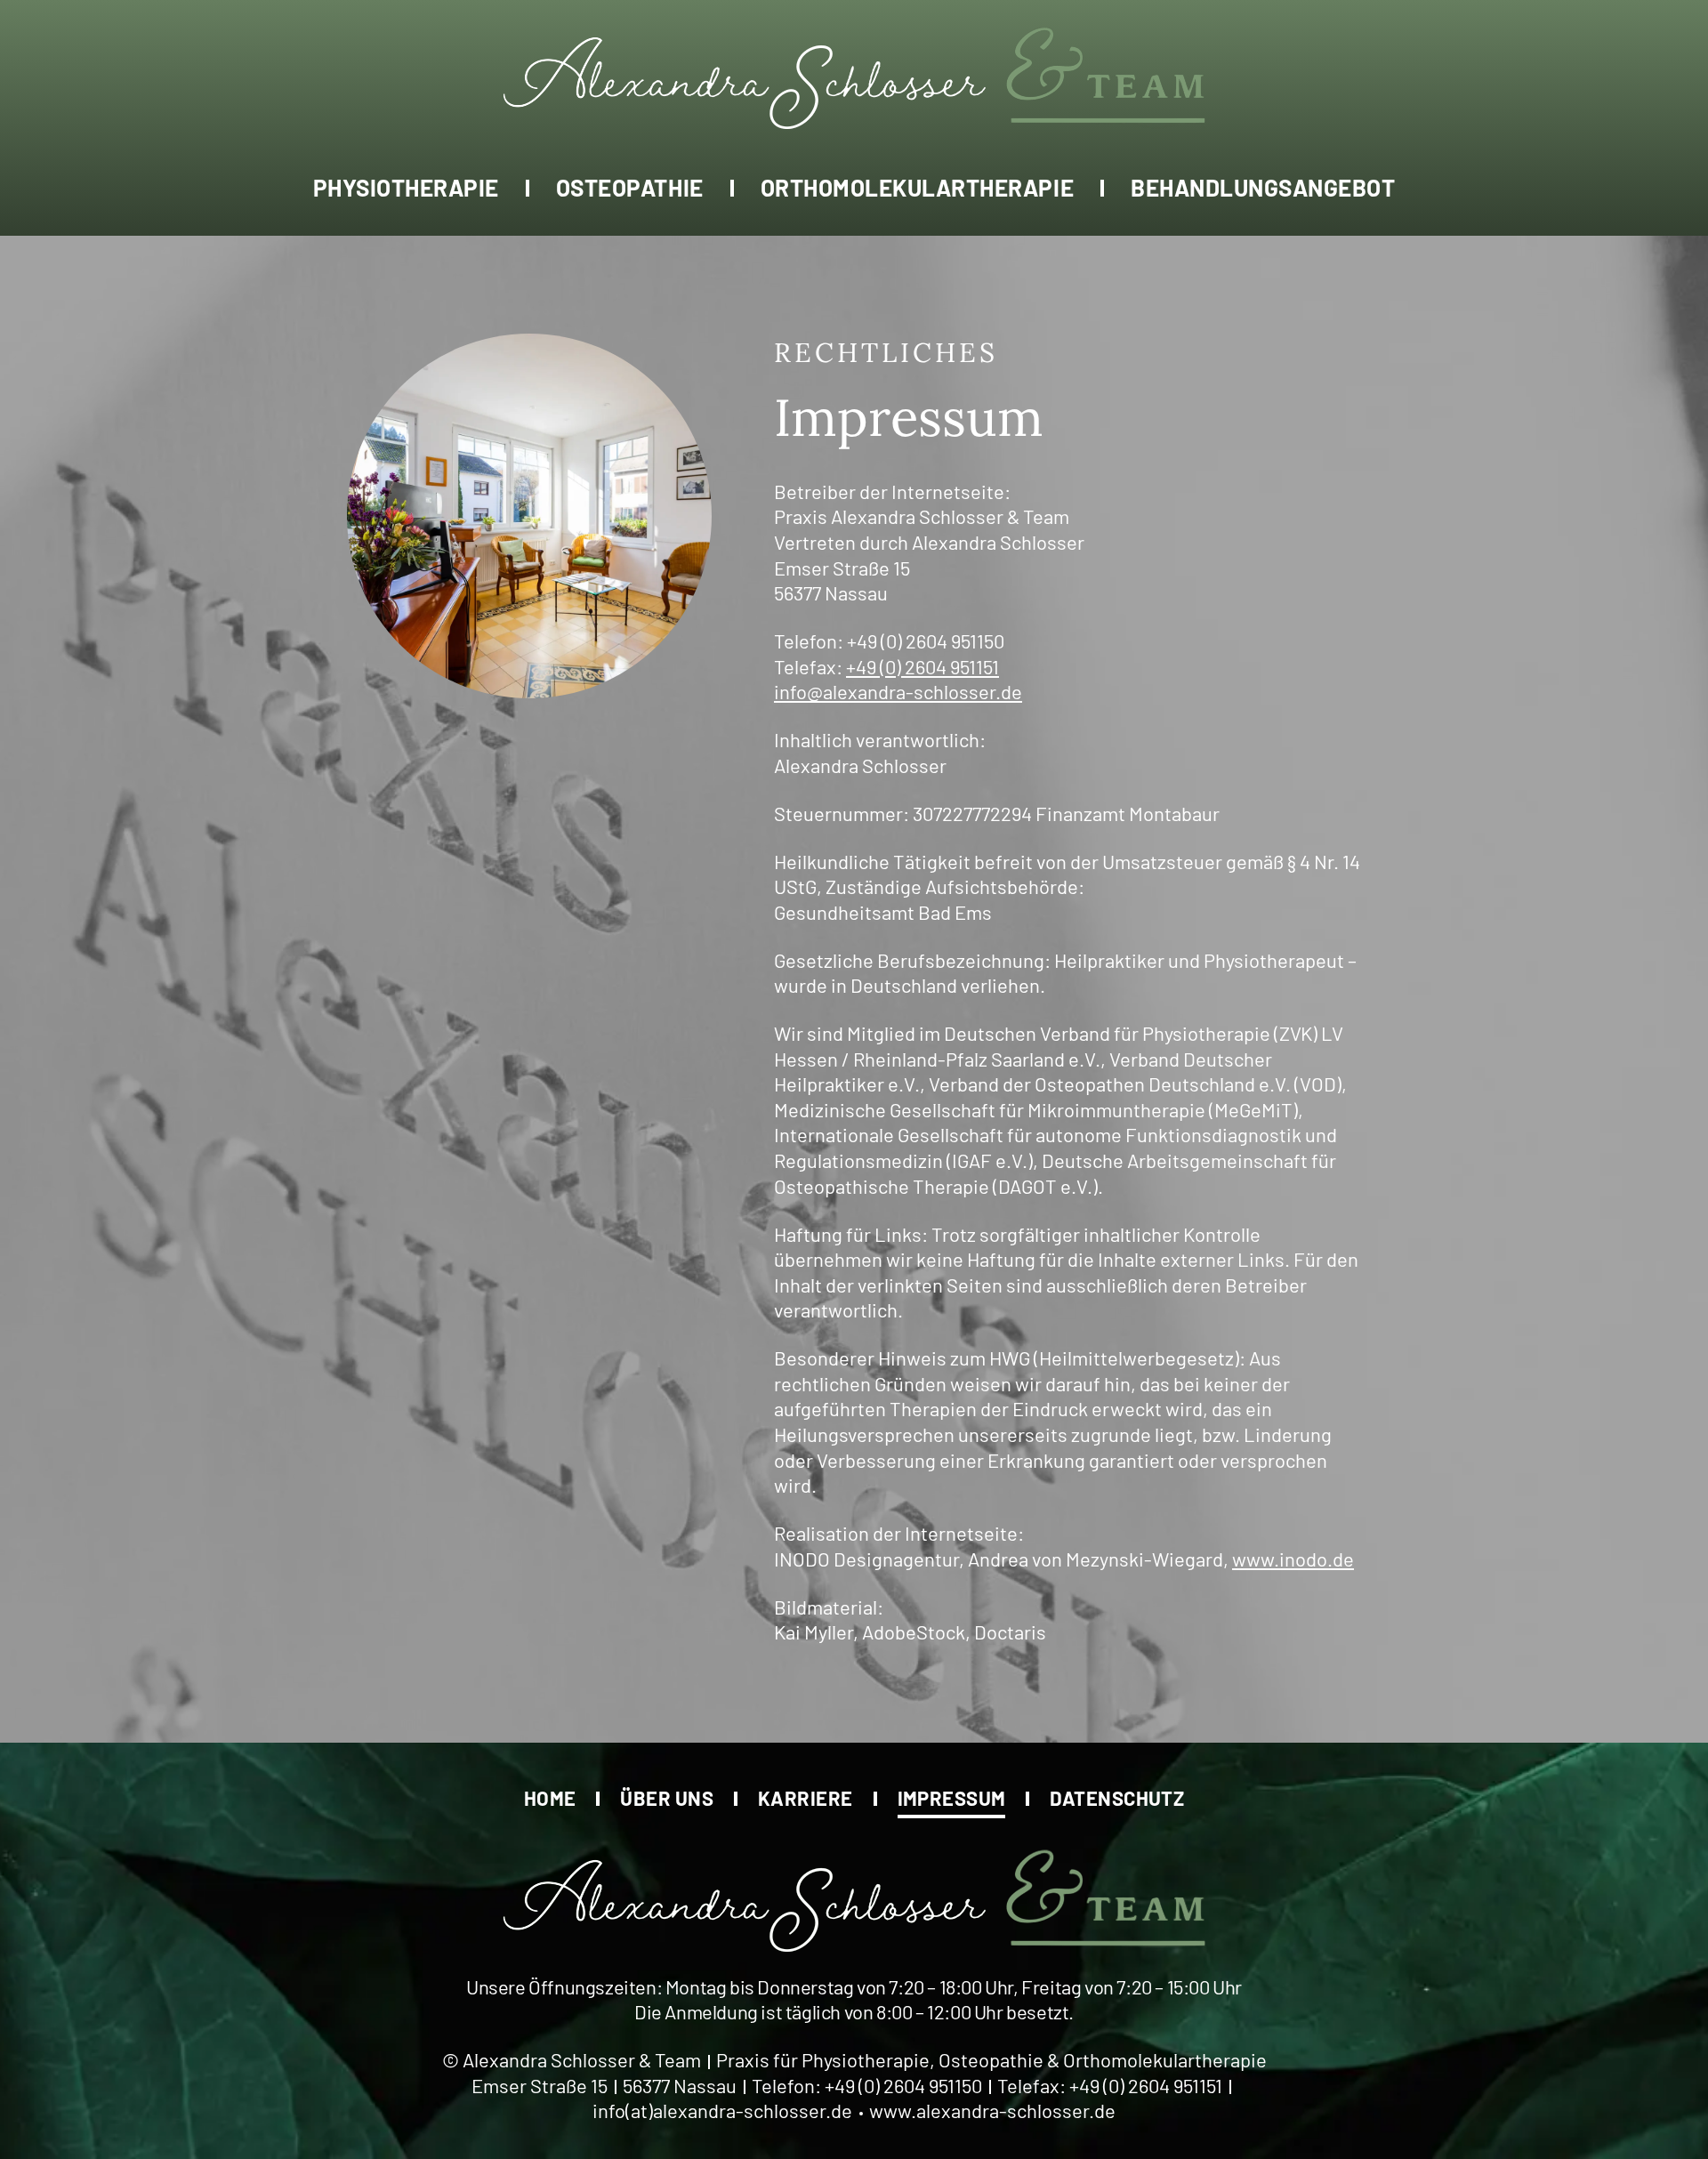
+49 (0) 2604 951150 (926, 640)
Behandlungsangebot (1263, 186)
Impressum (952, 1797)
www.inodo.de (1293, 1559)
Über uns (667, 1797)
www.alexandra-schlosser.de (992, 2110)
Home (550, 1797)
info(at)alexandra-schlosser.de (722, 2110)
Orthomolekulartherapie (917, 186)
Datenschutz (1117, 1797)
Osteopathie (630, 186)
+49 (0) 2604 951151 (922, 666)
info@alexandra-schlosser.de (898, 691)
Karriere (806, 1797)
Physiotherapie (406, 186)
